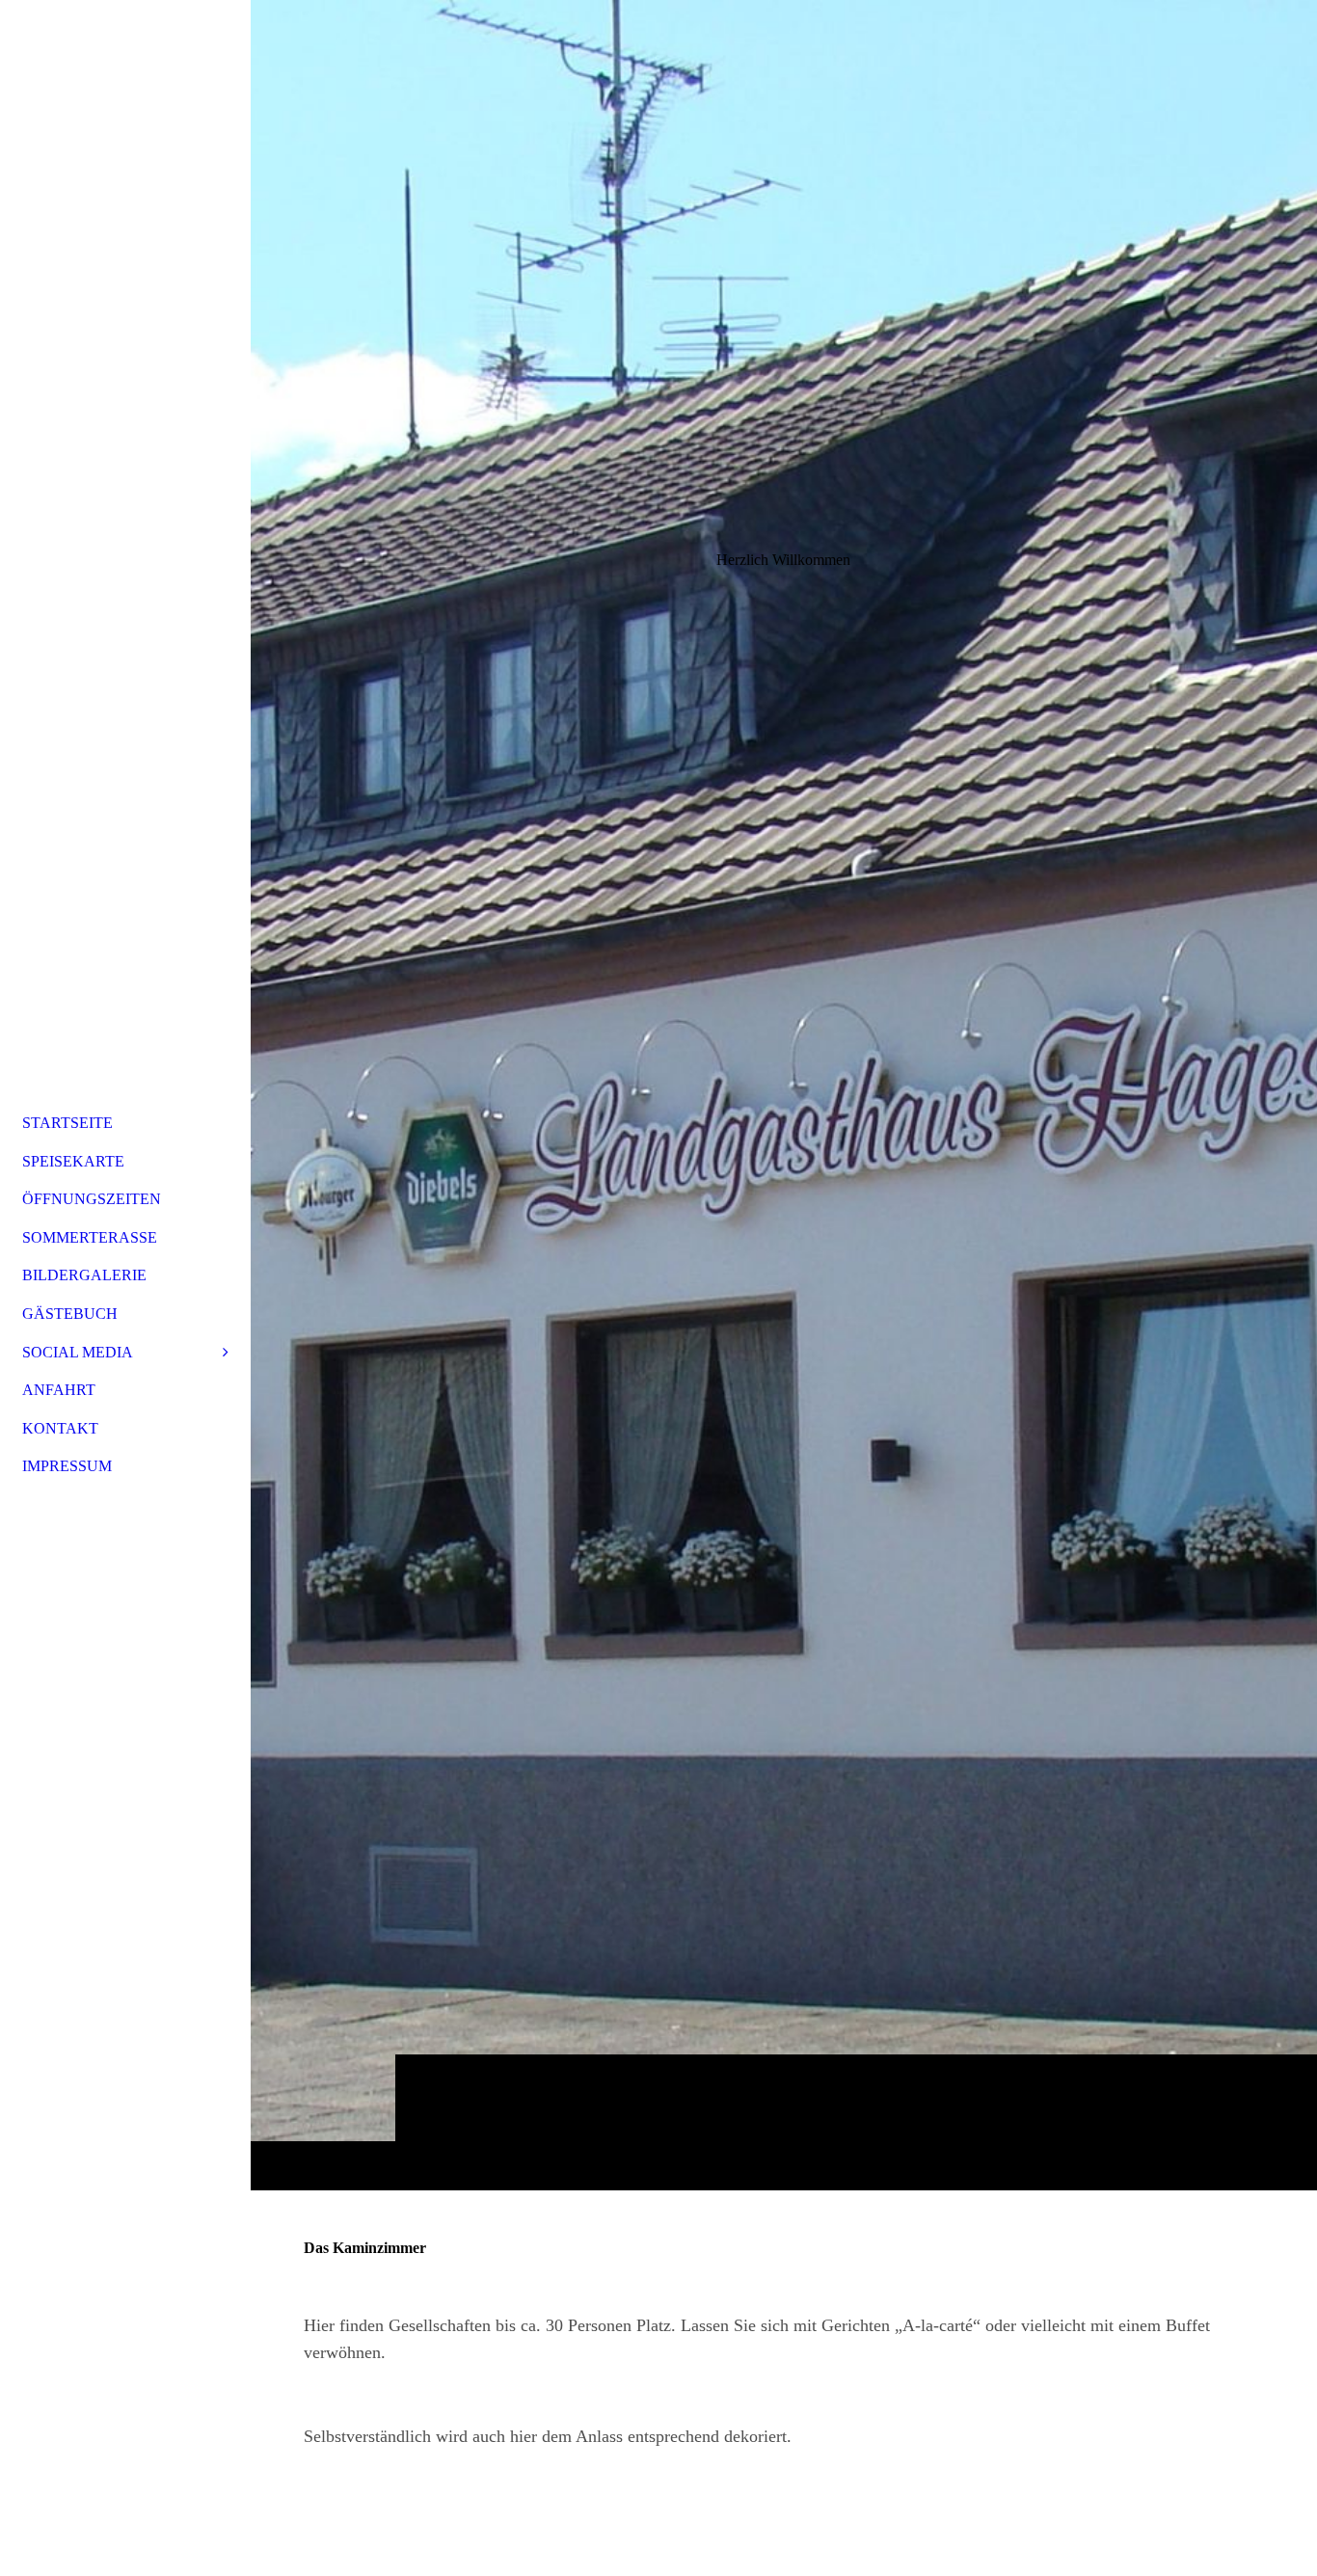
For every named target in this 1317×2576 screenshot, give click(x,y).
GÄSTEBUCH (70, 1314)
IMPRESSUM (67, 1466)
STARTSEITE (67, 1123)
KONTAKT (60, 1428)
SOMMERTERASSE (90, 1237)
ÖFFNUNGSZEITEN (92, 1199)
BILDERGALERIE (84, 1275)
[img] (784, 1095)
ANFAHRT (59, 1390)
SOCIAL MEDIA (78, 1352)
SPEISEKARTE (73, 1161)
